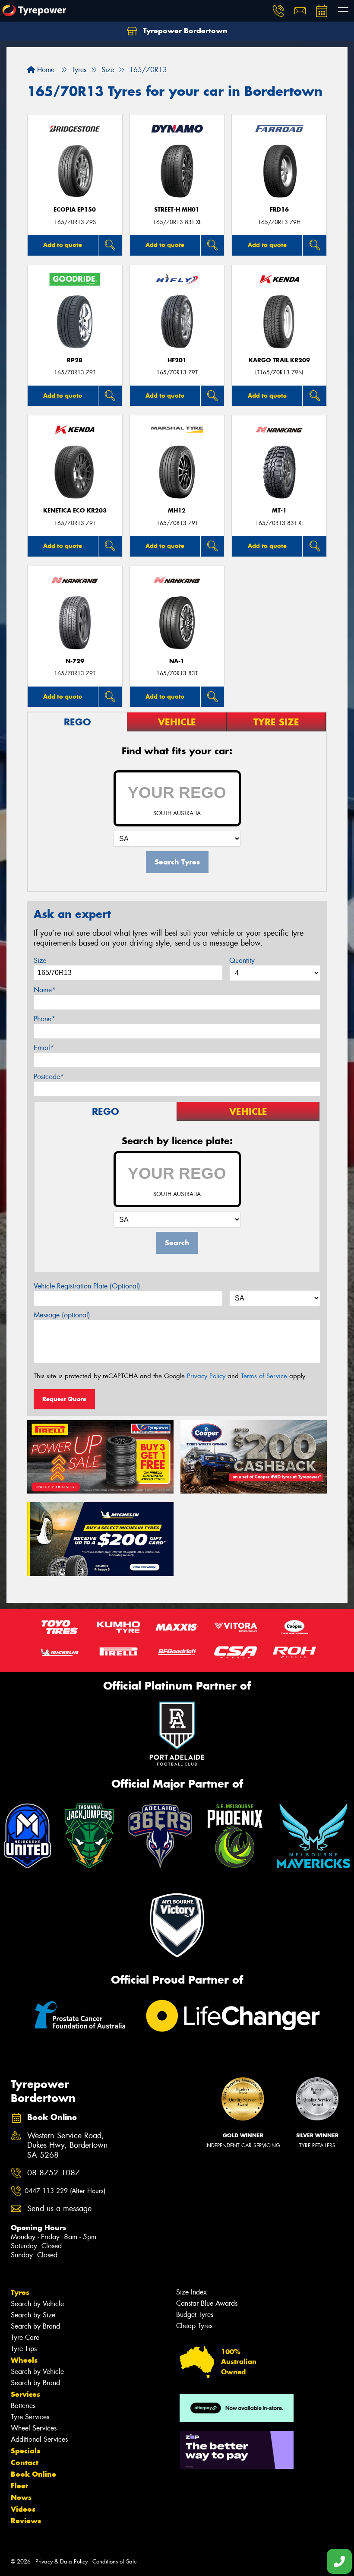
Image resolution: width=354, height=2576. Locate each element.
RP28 (75, 360)
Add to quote (63, 245)
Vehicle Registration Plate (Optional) (87, 1286)
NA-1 (177, 661)
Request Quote (64, 1399)
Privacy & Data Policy (62, 2562)
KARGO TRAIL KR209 (279, 360)
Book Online (33, 2474)
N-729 (75, 661)
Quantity (242, 960)
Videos (23, 2509)
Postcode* (49, 1077)
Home (45, 70)
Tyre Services (30, 2417)
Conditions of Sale (115, 2562)
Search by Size (33, 2315)
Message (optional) (62, 1315)
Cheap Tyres (194, 2326)
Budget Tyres (195, 2315)
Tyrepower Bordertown (184, 31)
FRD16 (279, 210)
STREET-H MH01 (177, 210)
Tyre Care (25, 2337)
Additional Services (39, 2439)
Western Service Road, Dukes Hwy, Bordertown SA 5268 (68, 2146)
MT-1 (279, 511)
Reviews (26, 2521)
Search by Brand (35, 2326)
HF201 (177, 360)
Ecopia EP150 (75, 210)
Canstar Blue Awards (207, 2303)
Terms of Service (264, 1376)
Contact (25, 2462)
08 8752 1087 (54, 2173)
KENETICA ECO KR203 (75, 511)
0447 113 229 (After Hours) (65, 2191)
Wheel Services (34, 2428)
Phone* (44, 1019)
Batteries (23, 2406)
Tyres (20, 2292)
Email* (44, 1048)
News (21, 2497)
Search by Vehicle (37, 2304)
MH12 (177, 511)
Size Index (191, 2292)
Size (40, 960)
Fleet (19, 2486)
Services (25, 2394)
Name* (45, 990)
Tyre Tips (24, 2349)
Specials (25, 2451)
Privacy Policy (206, 1376)
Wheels (24, 2360)
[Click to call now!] (278, 11)
